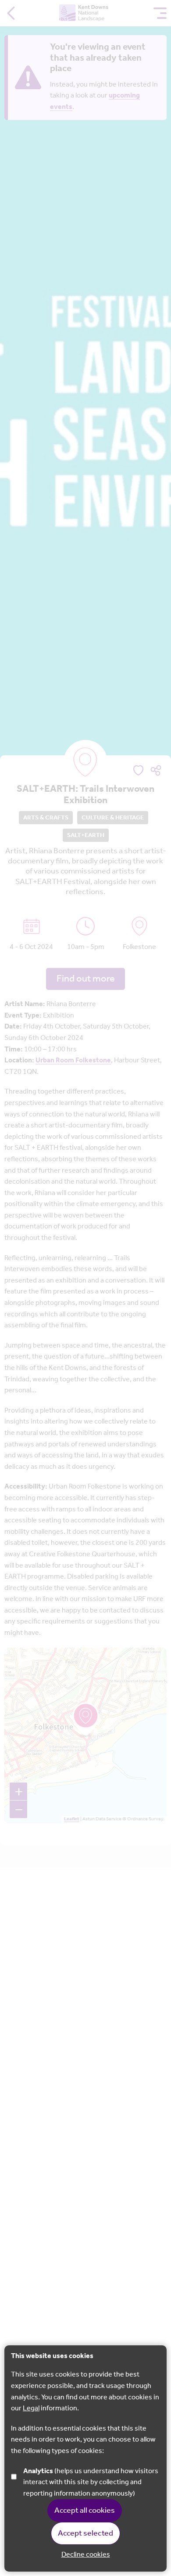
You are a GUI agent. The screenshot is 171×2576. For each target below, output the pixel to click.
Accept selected (85, 2533)
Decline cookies (86, 2555)
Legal (31, 2408)
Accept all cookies (85, 2511)
